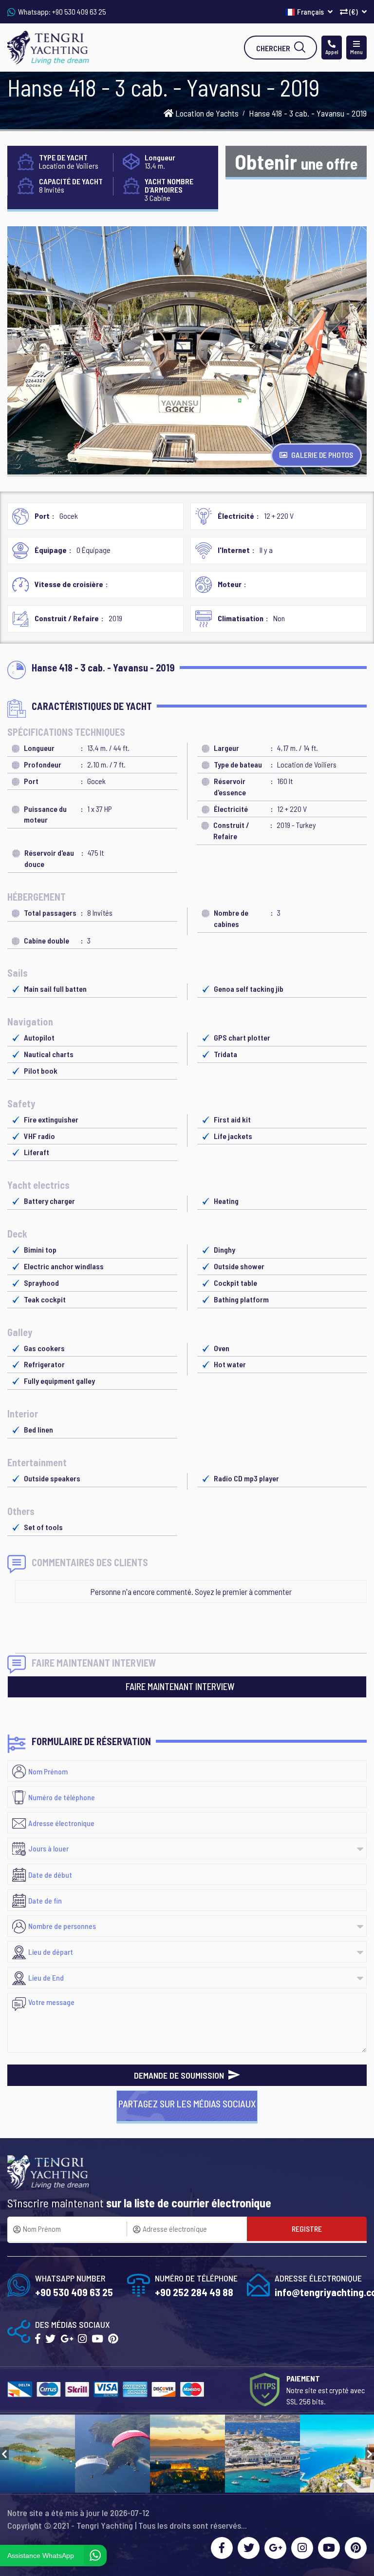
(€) (354, 11)
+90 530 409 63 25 (79, 11)
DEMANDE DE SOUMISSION (180, 2075)
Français (311, 11)
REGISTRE (307, 2229)
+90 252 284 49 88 (194, 2292)
